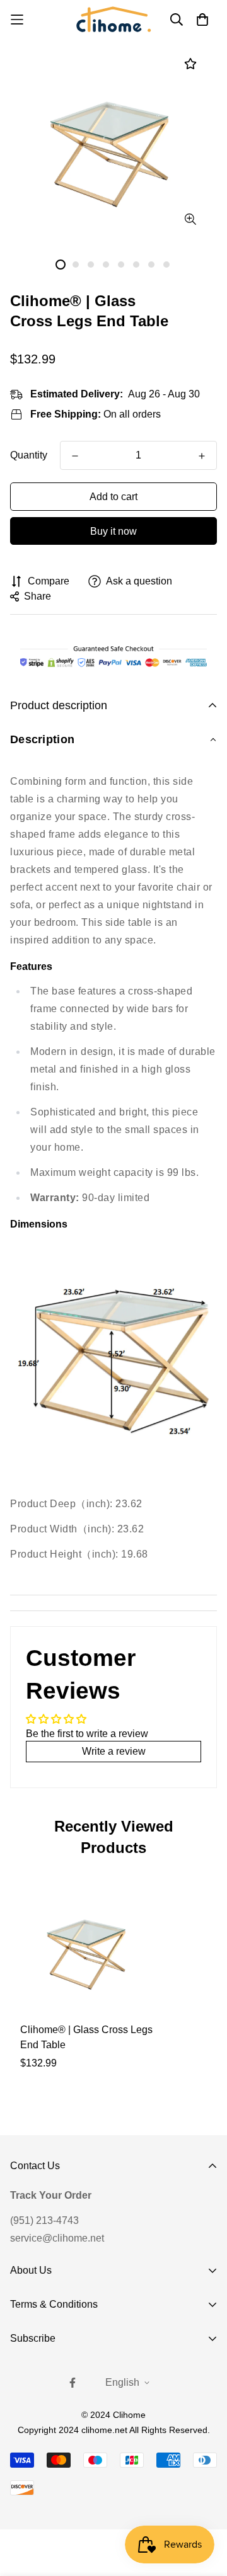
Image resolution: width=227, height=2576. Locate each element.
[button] (113, 740)
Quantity (29, 455)
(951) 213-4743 (44, 2220)
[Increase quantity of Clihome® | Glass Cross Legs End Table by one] (202, 456)
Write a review (114, 1751)
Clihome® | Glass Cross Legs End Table (86, 2037)
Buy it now (113, 531)
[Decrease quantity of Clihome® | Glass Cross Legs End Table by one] (75, 456)
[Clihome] (113, 19)
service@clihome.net (57, 2238)
